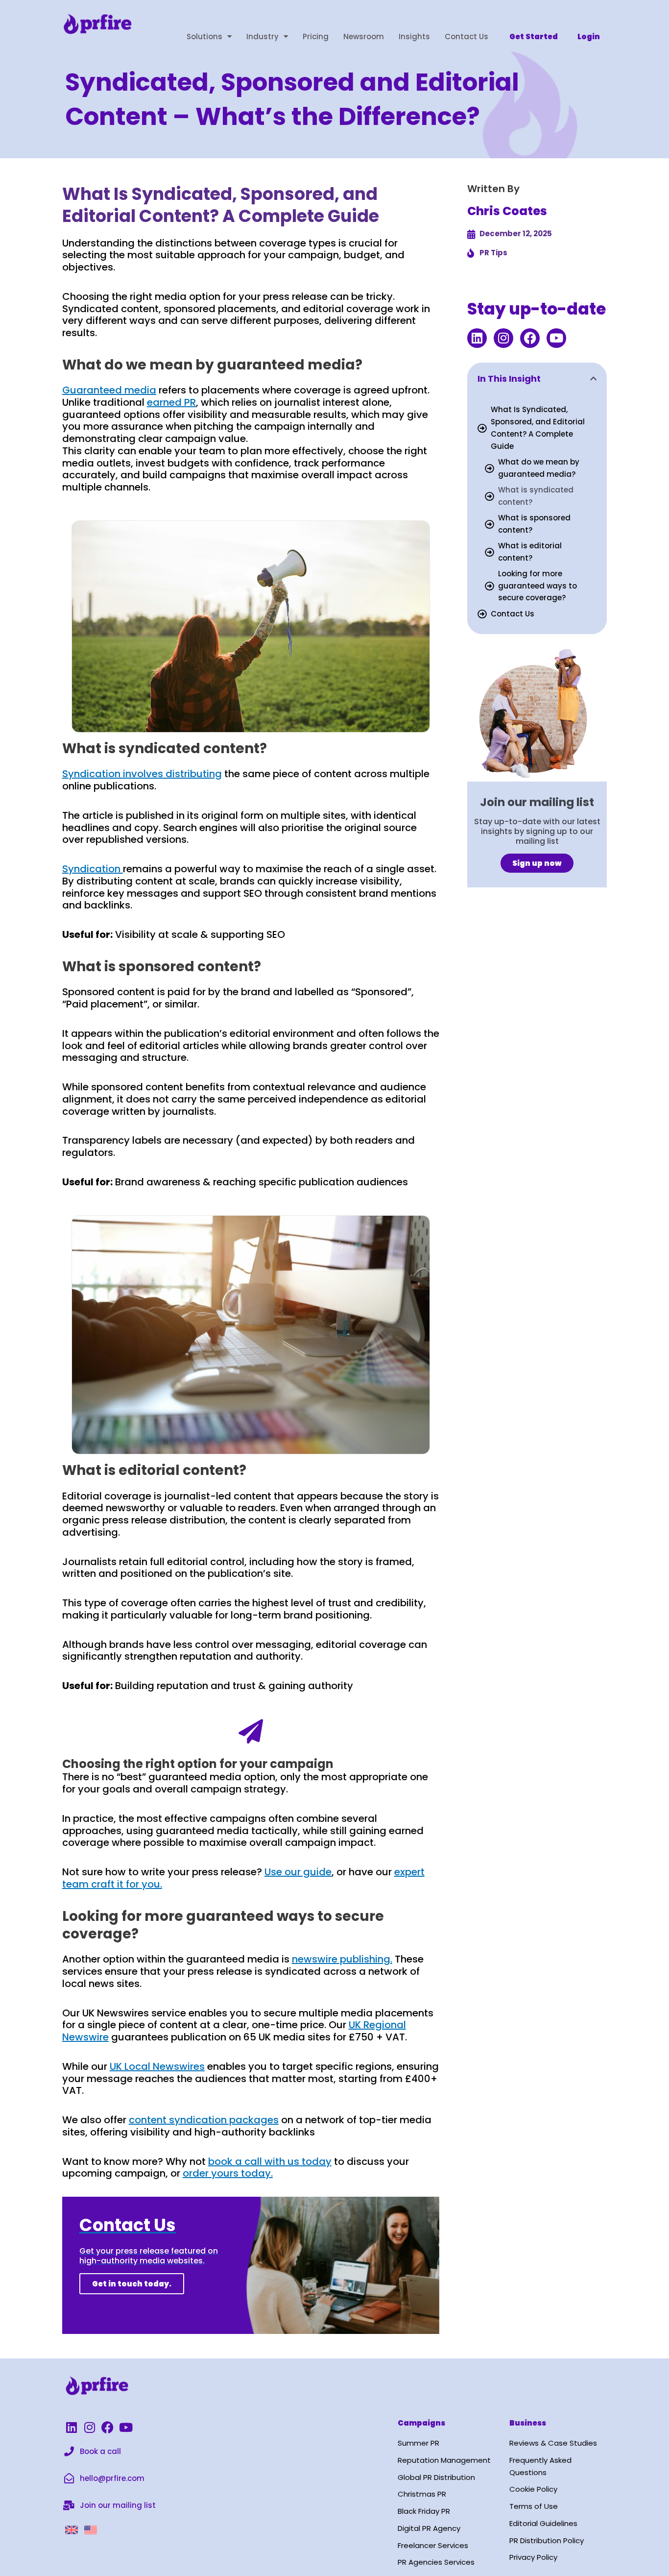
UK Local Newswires (157, 2066)
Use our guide (298, 1872)
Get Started (534, 37)
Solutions (204, 37)
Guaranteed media (109, 390)
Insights (414, 37)
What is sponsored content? (534, 524)
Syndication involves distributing (142, 774)
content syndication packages (204, 2120)
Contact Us (466, 37)
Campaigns (421, 2423)
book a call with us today (270, 2161)
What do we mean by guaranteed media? (539, 468)
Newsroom (364, 37)
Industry (263, 37)
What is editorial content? (530, 552)
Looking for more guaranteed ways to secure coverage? (538, 586)
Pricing (316, 37)
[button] (593, 379)
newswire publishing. (342, 1959)
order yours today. (228, 2173)
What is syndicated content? (536, 496)
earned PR (171, 402)
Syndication (93, 869)
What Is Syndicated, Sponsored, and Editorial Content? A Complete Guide (538, 428)
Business (528, 2423)
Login (589, 37)
